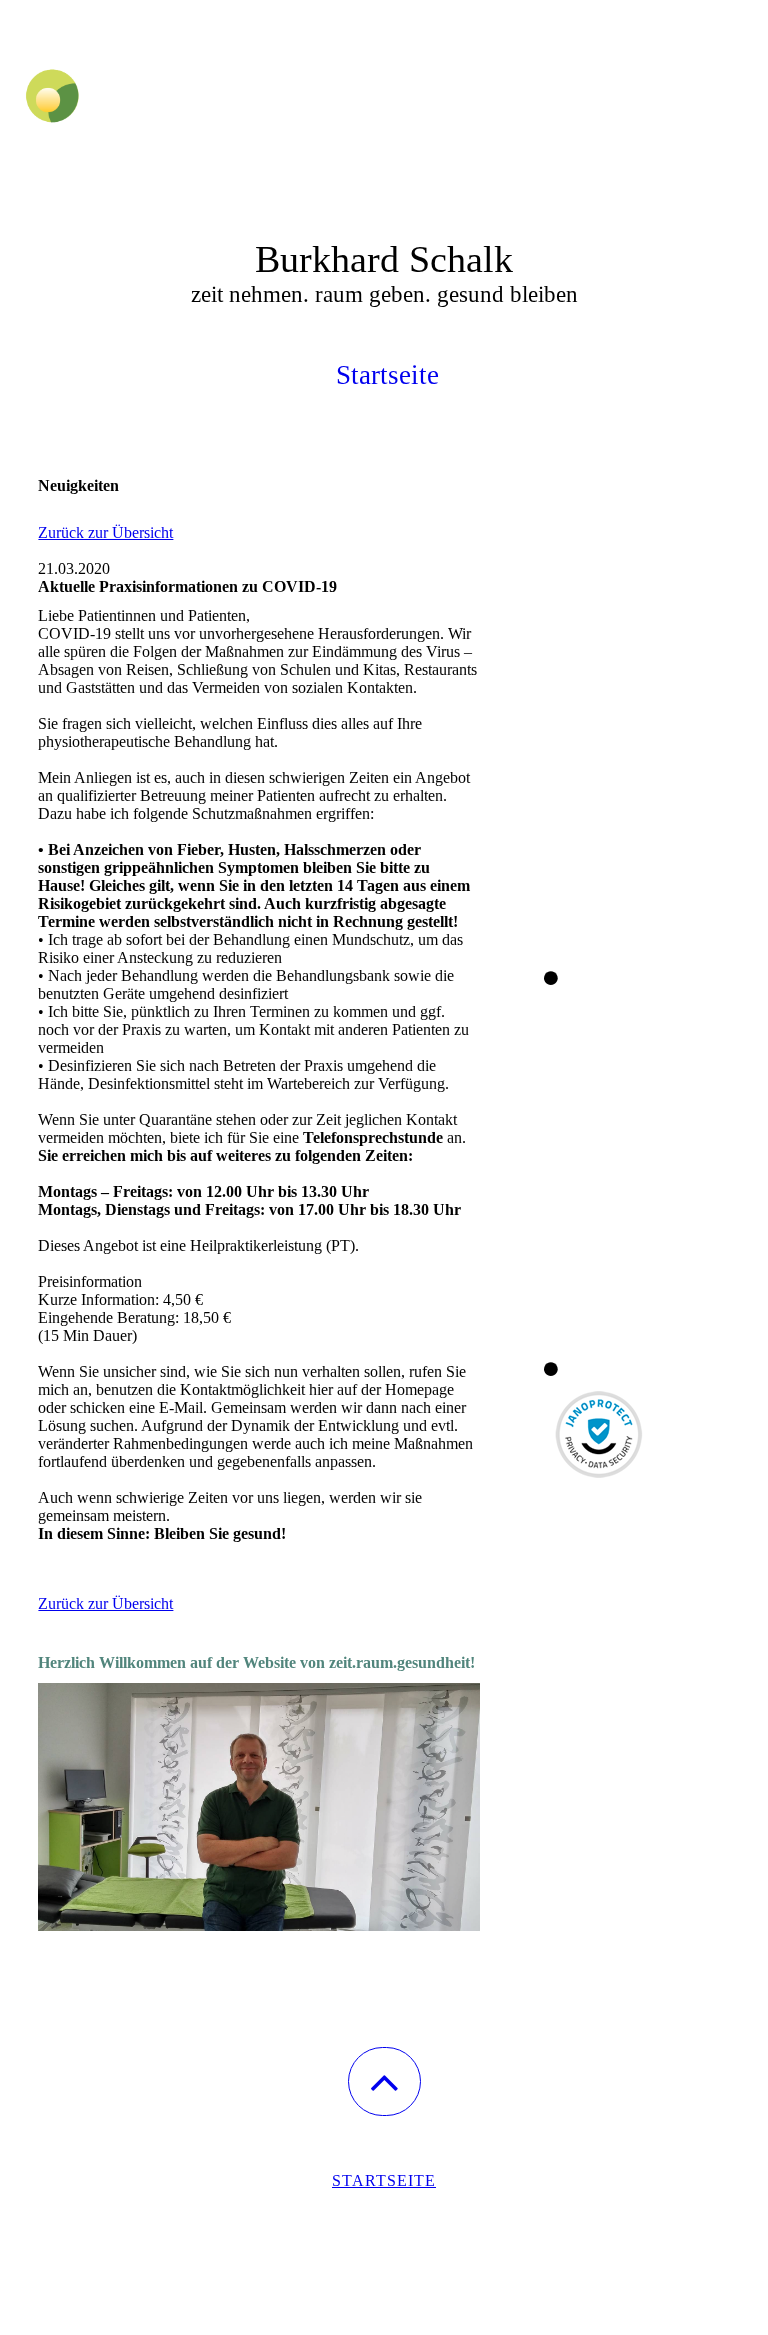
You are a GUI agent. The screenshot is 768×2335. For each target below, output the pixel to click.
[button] (384, 2081)
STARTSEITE (384, 2180)
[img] (384, 100)
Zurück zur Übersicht (105, 532)
